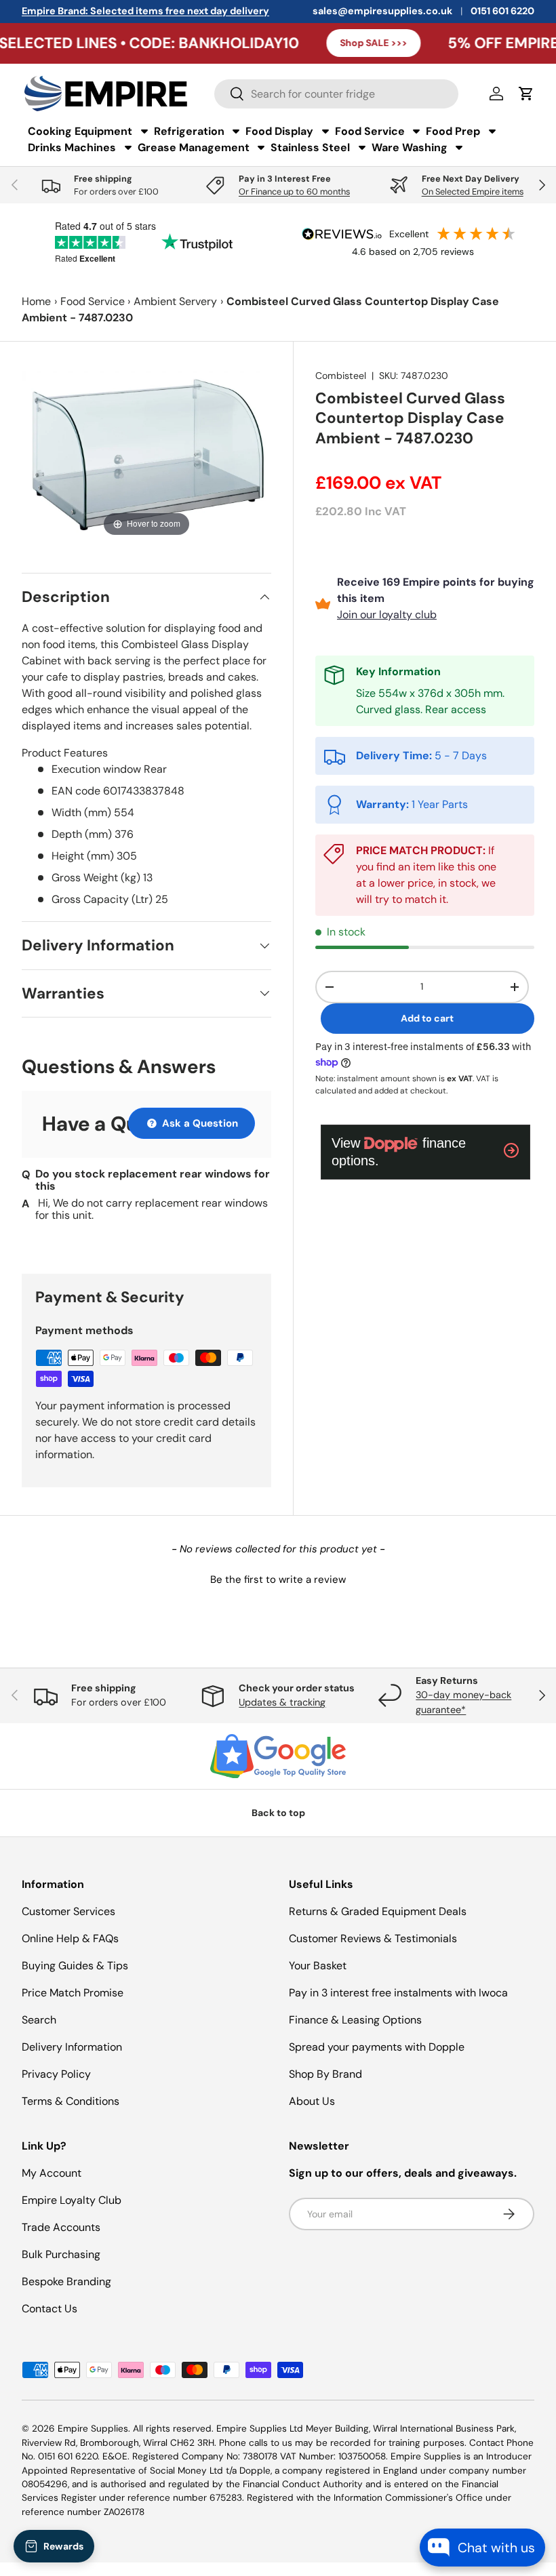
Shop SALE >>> (319, 43)
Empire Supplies (93, 2429)
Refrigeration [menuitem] (189, 131)
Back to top (278, 1813)
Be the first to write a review (278, 1579)
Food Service (93, 301)
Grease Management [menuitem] (194, 147)
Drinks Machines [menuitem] (72, 147)
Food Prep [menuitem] (453, 131)
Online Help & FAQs (70, 1938)
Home (36, 301)
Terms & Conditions (71, 2101)
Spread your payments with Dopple (377, 2047)
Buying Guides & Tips (75, 1966)
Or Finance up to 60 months (294, 192)
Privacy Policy (56, 2074)
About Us (312, 2101)
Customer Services (68, 1911)
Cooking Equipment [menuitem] (80, 131)
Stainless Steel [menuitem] (310, 147)
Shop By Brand (325, 2074)
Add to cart (427, 1018)
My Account (52, 2173)
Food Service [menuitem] (370, 131)
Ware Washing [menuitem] (410, 147)
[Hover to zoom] (146, 454)
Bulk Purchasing (61, 2254)
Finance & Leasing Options (355, 2020)
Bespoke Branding (66, 2281)
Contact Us (49, 2309)
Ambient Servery (175, 301)
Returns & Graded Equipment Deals (378, 1911)
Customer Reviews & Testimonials (373, 1938)
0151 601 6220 (502, 11)
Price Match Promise (73, 1993)
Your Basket (318, 1966)
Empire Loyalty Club (72, 2200)
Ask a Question (199, 1123)
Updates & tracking (282, 1702)
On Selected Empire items (473, 192)
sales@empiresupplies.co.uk (382, 11)
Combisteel (341, 376)
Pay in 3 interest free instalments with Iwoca (398, 1993)
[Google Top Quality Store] (278, 1756)
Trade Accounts (61, 2227)
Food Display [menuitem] (279, 131)
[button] (278, 1578)
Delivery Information (72, 2047)
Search (39, 2020)
